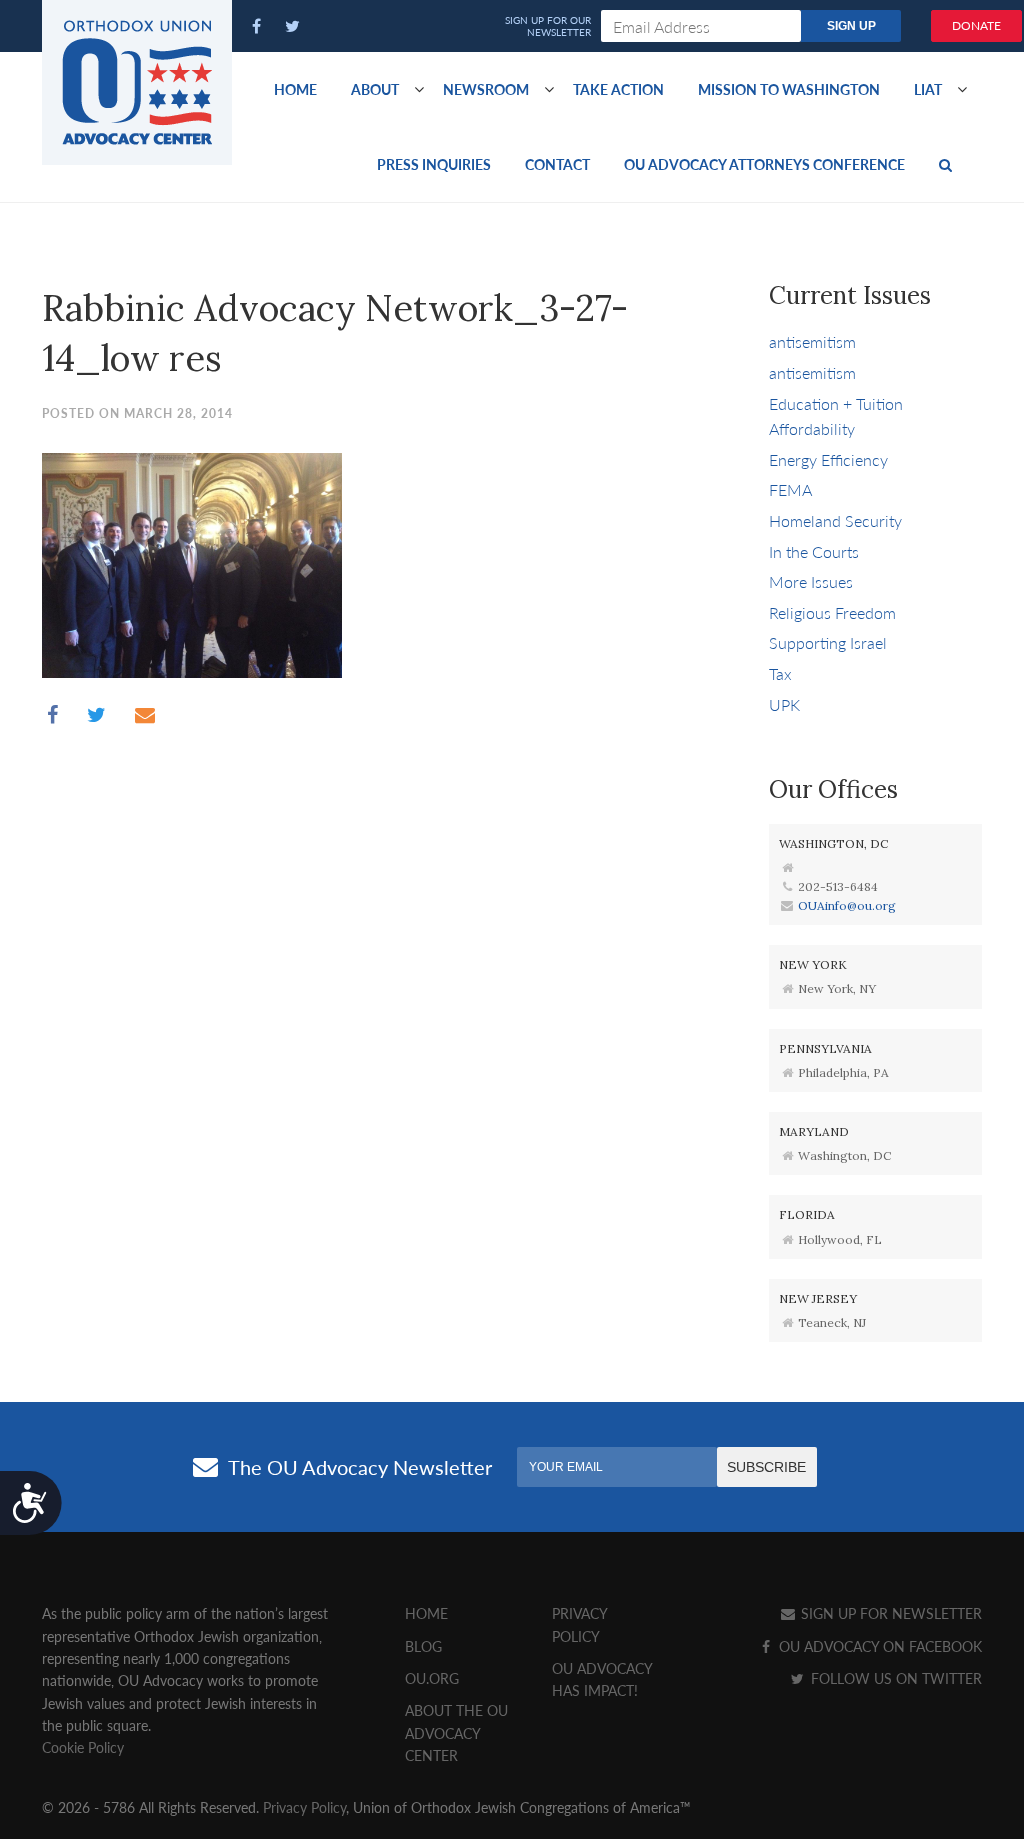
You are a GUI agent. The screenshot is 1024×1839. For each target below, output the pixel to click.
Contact (557, 164)
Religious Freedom (832, 612)
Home (295, 89)
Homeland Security (835, 520)
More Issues (811, 581)
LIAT (928, 89)
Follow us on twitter (894, 1678)
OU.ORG (432, 1678)
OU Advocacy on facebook (878, 1646)
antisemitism (812, 341)
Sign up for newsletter (889, 1613)
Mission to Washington (789, 89)
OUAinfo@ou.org (847, 905)
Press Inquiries (434, 164)
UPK (784, 704)
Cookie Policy (83, 1747)
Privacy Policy (304, 1807)
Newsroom (486, 89)
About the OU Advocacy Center (456, 1732)
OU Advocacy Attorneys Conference (764, 164)
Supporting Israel (828, 642)
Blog (423, 1646)
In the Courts (814, 551)
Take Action (618, 89)
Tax (780, 673)
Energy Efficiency (828, 459)
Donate (976, 25)
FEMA (790, 489)
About (375, 89)
